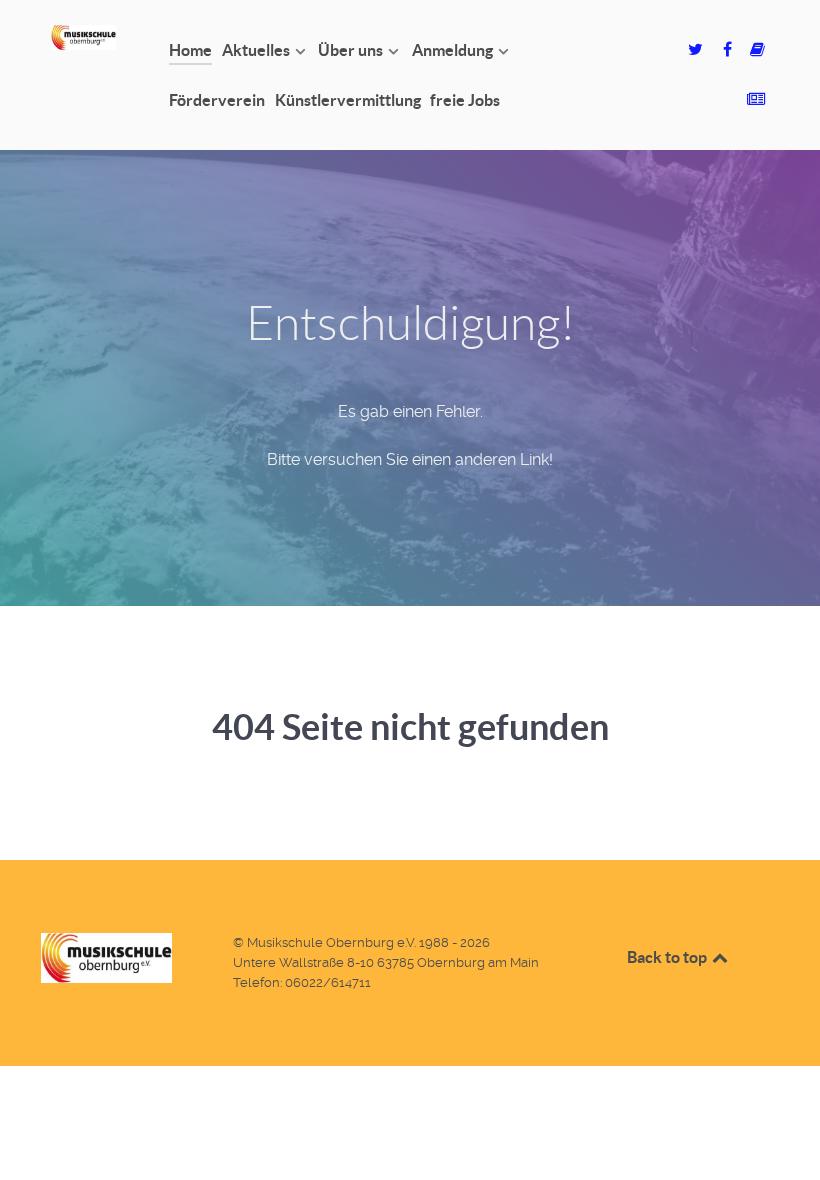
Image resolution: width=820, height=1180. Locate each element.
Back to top (668, 957)
